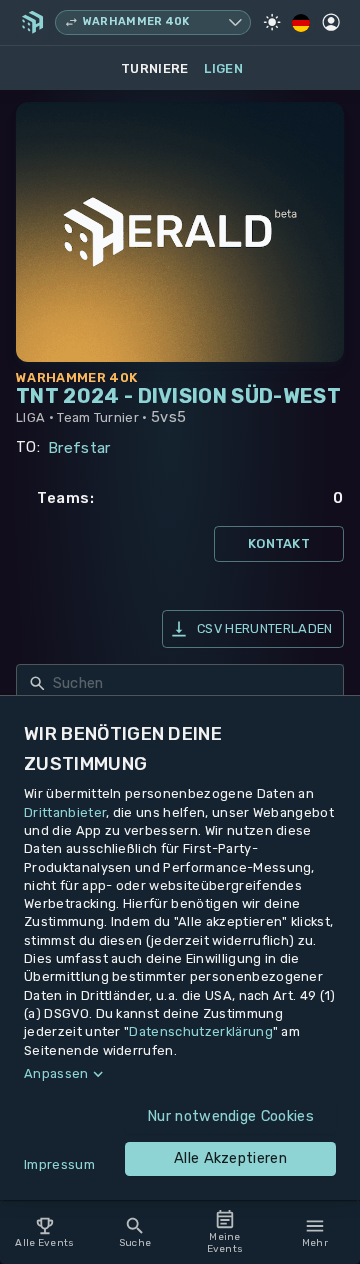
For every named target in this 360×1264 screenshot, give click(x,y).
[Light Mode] (272, 22)
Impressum (59, 1164)
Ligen (223, 68)
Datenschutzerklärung (200, 1031)
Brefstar (79, 448)
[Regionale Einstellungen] (301, 23)
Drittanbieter (65, 812)
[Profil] (331, 22)
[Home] (32, 22)
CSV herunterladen (264, 628)
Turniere (155, 68)
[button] (180, 1074)
